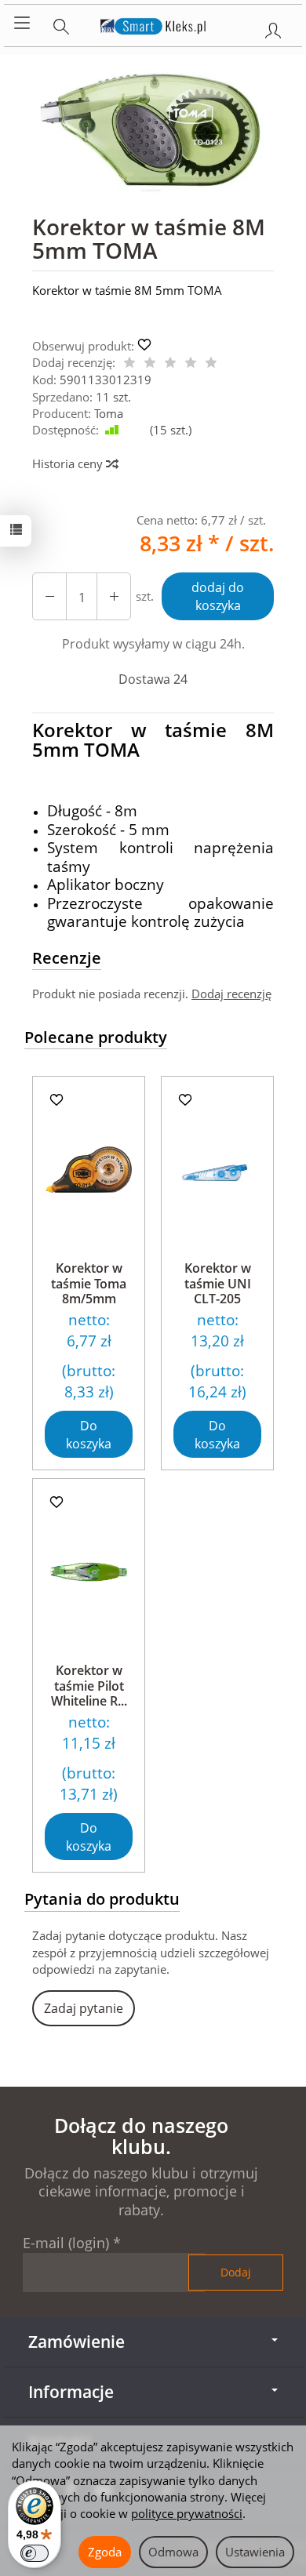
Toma (109, 413)
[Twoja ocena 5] (211, 363)
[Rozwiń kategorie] (22, 24)
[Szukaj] (61, 24)
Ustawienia (255, 2552)
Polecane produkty (96, 1037)
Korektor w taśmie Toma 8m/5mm (89, 1283)
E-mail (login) (66, 2243)
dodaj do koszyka (218, 596)
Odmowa (173, 2552)
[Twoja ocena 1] (129, 363)
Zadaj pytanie (84, 2008)
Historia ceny (69, 463)
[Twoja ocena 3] (170, 363)
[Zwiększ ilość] (49, 596)
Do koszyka (89, 1435)
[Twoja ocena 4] (191, 363)
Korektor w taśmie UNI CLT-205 (218, 1283)
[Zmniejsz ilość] (114, 596)
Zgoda (105, 2552)
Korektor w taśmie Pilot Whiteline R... (89, 1685)
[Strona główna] (153, 24)
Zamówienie (76, 2342)
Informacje (71, 2392)
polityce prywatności (187, 2513)
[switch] (35, 2553)
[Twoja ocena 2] (150, 363)
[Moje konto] (273, 27)
